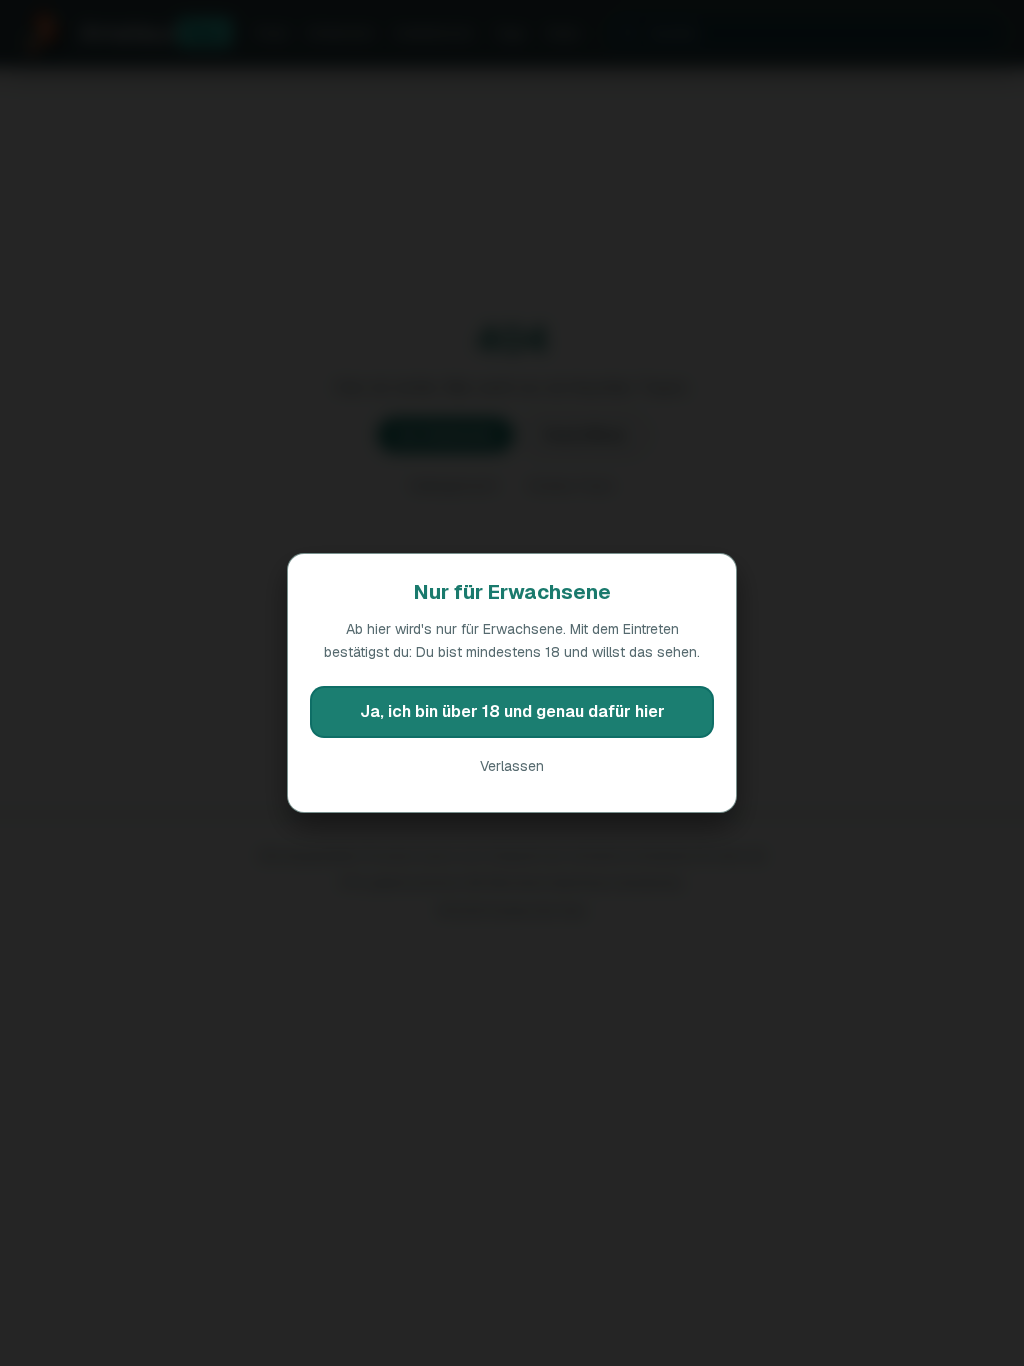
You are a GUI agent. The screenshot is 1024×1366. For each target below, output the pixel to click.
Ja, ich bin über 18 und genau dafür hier (512, 711)
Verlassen (512, 766)
